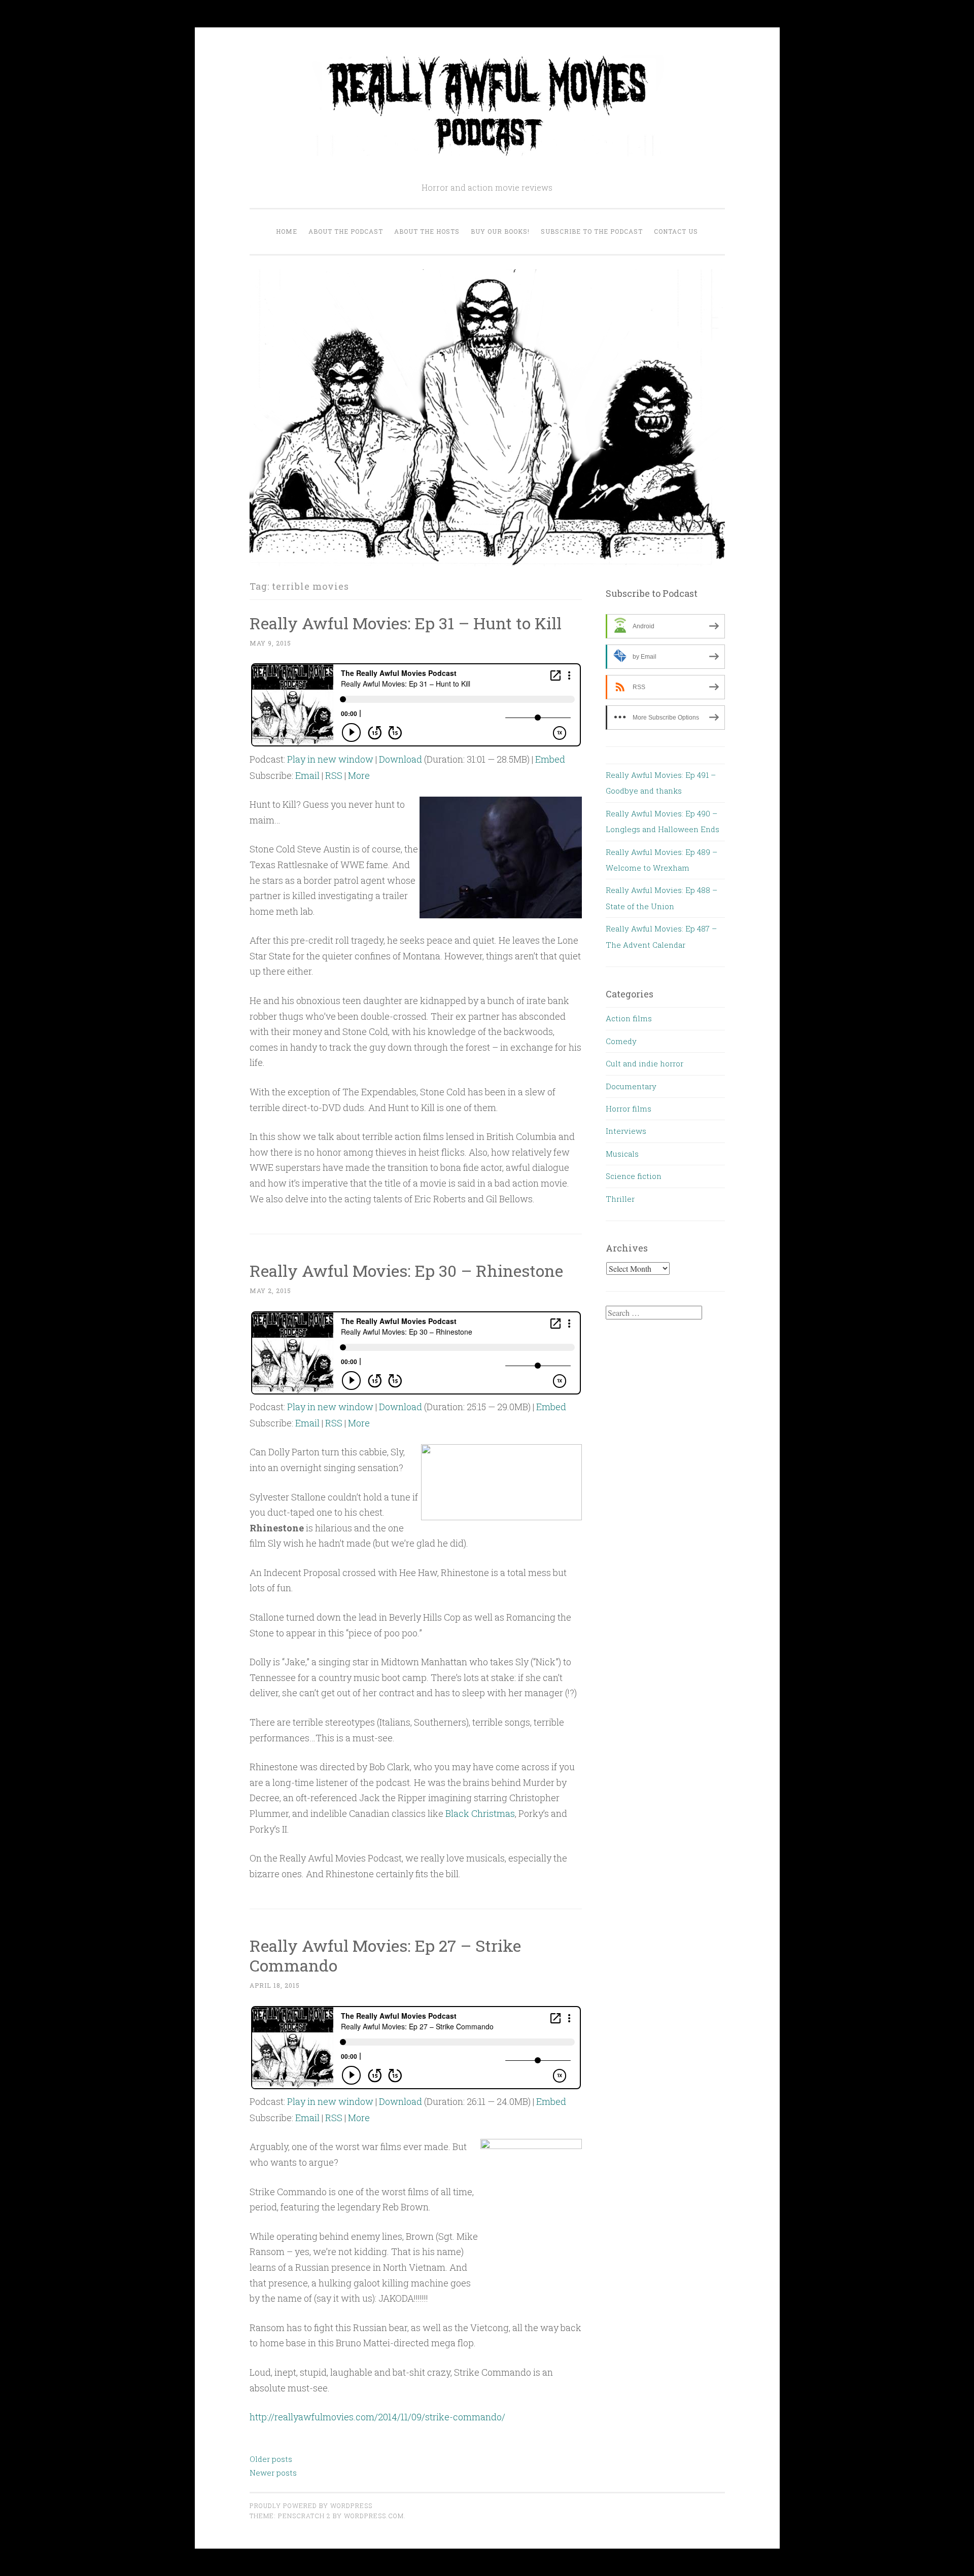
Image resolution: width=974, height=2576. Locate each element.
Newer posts (273, 2473)
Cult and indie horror (645, 1063)
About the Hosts (427, 231)
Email (307, 775)
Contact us (676, 231)
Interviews (626, 1131)
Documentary (631, 1086)
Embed (550, 759)
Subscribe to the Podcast (592, 231)
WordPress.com (374, 2516)
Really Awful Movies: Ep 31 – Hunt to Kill (406, 623)
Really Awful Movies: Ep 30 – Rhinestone (406, 1271)
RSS (334, 775)
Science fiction (634, 1176)
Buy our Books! (500, 231)
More (359, 775)
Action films (629, 1018)
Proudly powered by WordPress (311, 2506)
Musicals (622, 1154)
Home (287, 231)
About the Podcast (346, 231)
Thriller (620, 1199)
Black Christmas (480, 1813)
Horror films (629, 1108)
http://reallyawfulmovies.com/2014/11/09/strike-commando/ (377, 2417)
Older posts (271, 2459)
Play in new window (330, 759)
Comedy (621, 1041)
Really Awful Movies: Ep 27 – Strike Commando (385, 1955)
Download (401, 759)
